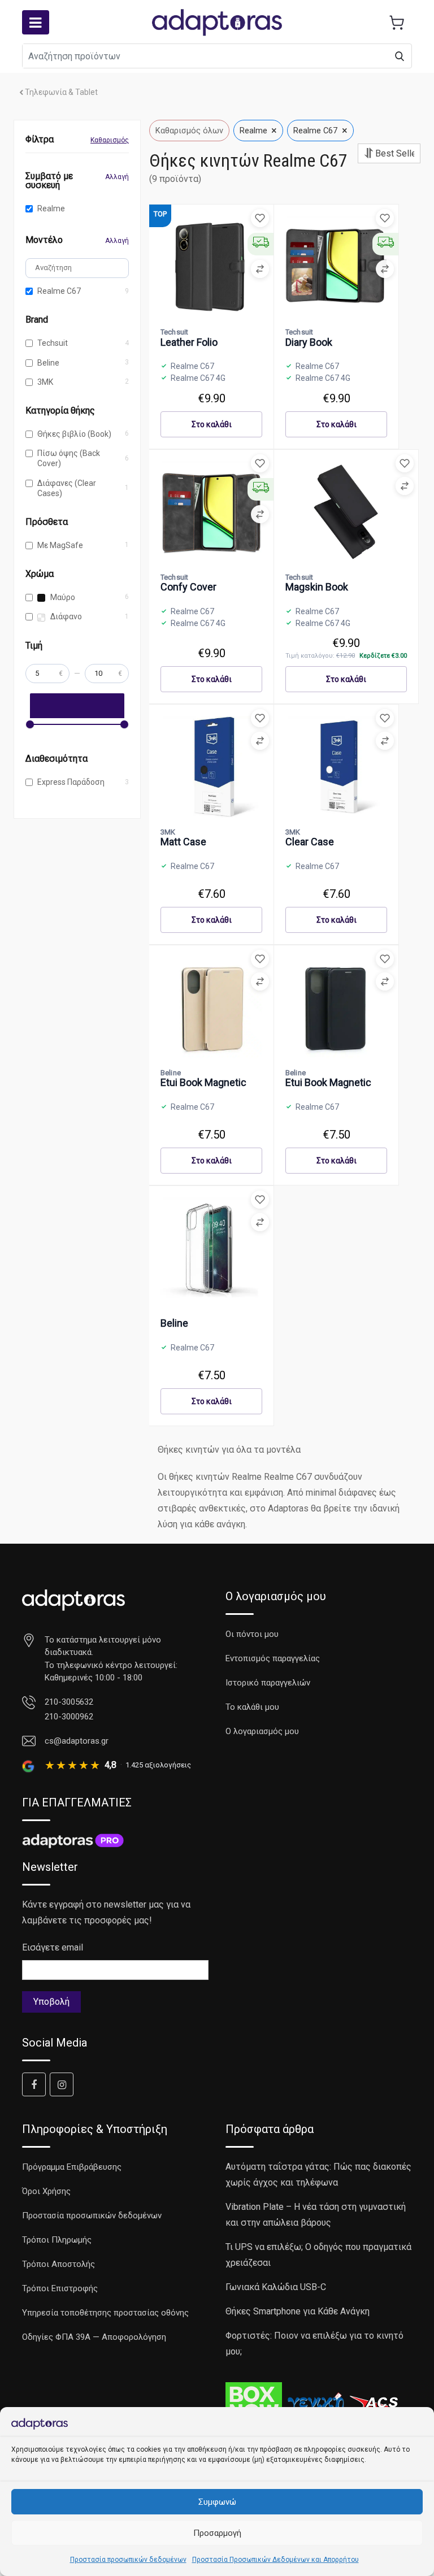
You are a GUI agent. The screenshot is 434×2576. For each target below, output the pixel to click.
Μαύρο (62, 597)
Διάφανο (65, 616)
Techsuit (53, 343)
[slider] (30, 724)
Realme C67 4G (198, 378)
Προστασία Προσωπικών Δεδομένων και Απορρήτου (275, 2560)
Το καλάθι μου (252, 1707)
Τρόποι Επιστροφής (60, 2288)
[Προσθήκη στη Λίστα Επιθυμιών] (260, 218)
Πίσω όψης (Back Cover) (69, 458)
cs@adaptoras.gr (77, 1741)
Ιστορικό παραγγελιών (268, 1683)
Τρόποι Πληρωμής (57, 2240)
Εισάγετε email (53, 1947)
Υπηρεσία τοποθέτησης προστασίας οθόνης (105, 2313)
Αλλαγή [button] (117, 177)
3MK (45, 382)
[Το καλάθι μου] (397, 23)
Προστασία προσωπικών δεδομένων (128, 2560)
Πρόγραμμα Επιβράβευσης (72, 2167)
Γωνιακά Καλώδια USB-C (276, 2287)
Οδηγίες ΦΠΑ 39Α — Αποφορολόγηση (94, 2337)
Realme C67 (59, 291)
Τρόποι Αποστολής (58, 2264)
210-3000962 (69, 1717)
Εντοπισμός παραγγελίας (273, 1658)
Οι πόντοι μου (252, 1634)
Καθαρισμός (110, 140)
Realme (51, 208)
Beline (48, 363)
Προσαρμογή (217, 2533)
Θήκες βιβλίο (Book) (74, 434)
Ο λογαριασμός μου (262, 1731)
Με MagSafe (60, 545)
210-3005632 (69, 1702)
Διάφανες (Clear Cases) (67, 488)
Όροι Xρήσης (46, 2191)
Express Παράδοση (71, 782)
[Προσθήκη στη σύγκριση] (260, 269)
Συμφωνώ (217, 2502)
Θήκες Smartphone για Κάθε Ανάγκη (298, 2311)
